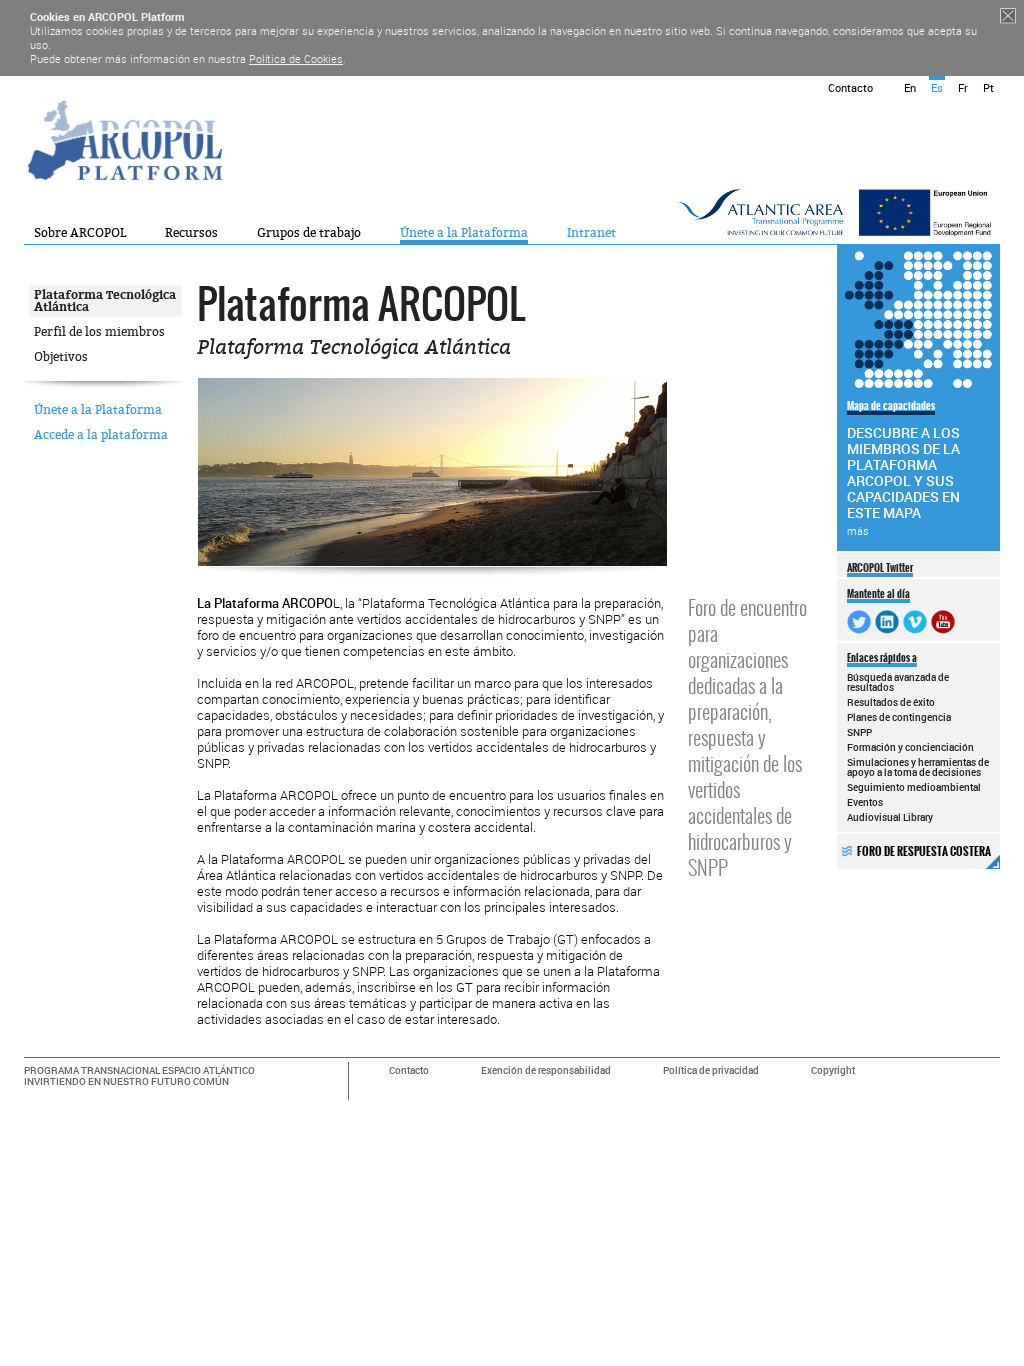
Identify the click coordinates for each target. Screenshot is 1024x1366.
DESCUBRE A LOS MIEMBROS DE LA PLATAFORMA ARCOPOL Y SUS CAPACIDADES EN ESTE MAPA (903, 468)
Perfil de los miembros (99, 332)
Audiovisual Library (890, 817)
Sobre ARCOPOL (80, 233)
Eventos (865, 802)
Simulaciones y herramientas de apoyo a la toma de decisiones (918, 767)
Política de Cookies (296, 58)
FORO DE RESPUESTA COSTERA (924, 851)
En (910, 87)
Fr (963, 87)
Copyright (833, 1070)
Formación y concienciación (910, 747)
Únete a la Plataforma (464, 233)
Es (937, 87)
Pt (988, 87)
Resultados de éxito (891, 702)
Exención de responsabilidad (546, 1070)
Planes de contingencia (899, 717)
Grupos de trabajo (309, 233)
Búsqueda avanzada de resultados (898, 682)
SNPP (859, 732)
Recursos (191, 233)
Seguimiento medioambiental (914, 787)
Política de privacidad (711, 1070)
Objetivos (61, 357)
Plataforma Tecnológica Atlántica (105, 301)
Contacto (850, 87)
